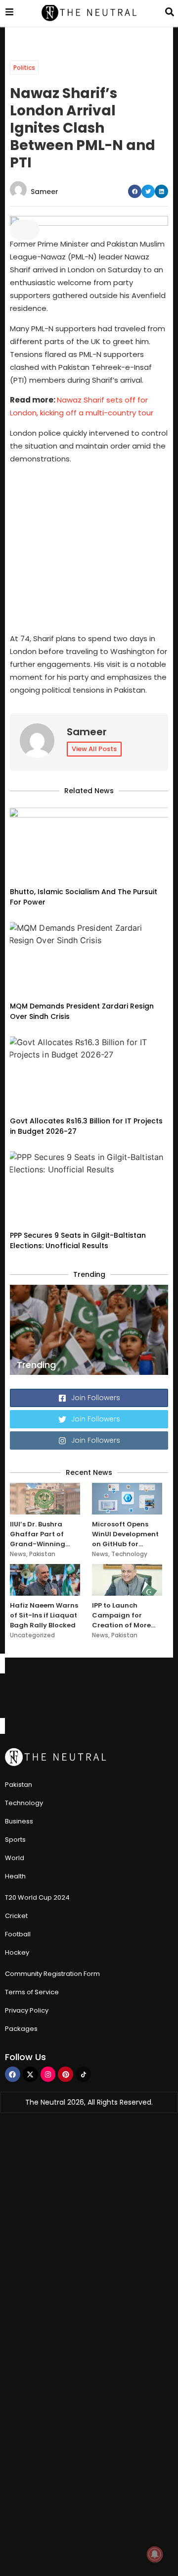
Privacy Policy (27, 2010)
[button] (135, 191)
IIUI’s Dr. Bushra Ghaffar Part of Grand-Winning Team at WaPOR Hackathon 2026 (39, 1534)
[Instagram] (48, 2074)
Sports (15, 1840)
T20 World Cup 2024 (37, 1897)
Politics (24, 68)
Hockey (17, 1952)
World (15, 1858)
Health (15, 1876)
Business (19, 1821)
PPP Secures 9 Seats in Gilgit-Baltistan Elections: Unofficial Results (78, 1240)
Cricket (16, 1916)
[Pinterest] (66, 2074)
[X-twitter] (30, 2074)
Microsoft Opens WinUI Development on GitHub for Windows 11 (125, 1534)
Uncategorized (32, 1635)
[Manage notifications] (155, 2554)
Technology (129, 1554)
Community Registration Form (52, 1974)
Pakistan (42, 1554)
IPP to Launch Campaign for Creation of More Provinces (121, 1616)
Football (18, 1934)
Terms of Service (32, 1992)
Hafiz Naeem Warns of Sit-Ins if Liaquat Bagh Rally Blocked (44, 1615)
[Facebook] (13, 2074)
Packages (21, 2029)
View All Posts (94, 749)
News (18, 1554)
